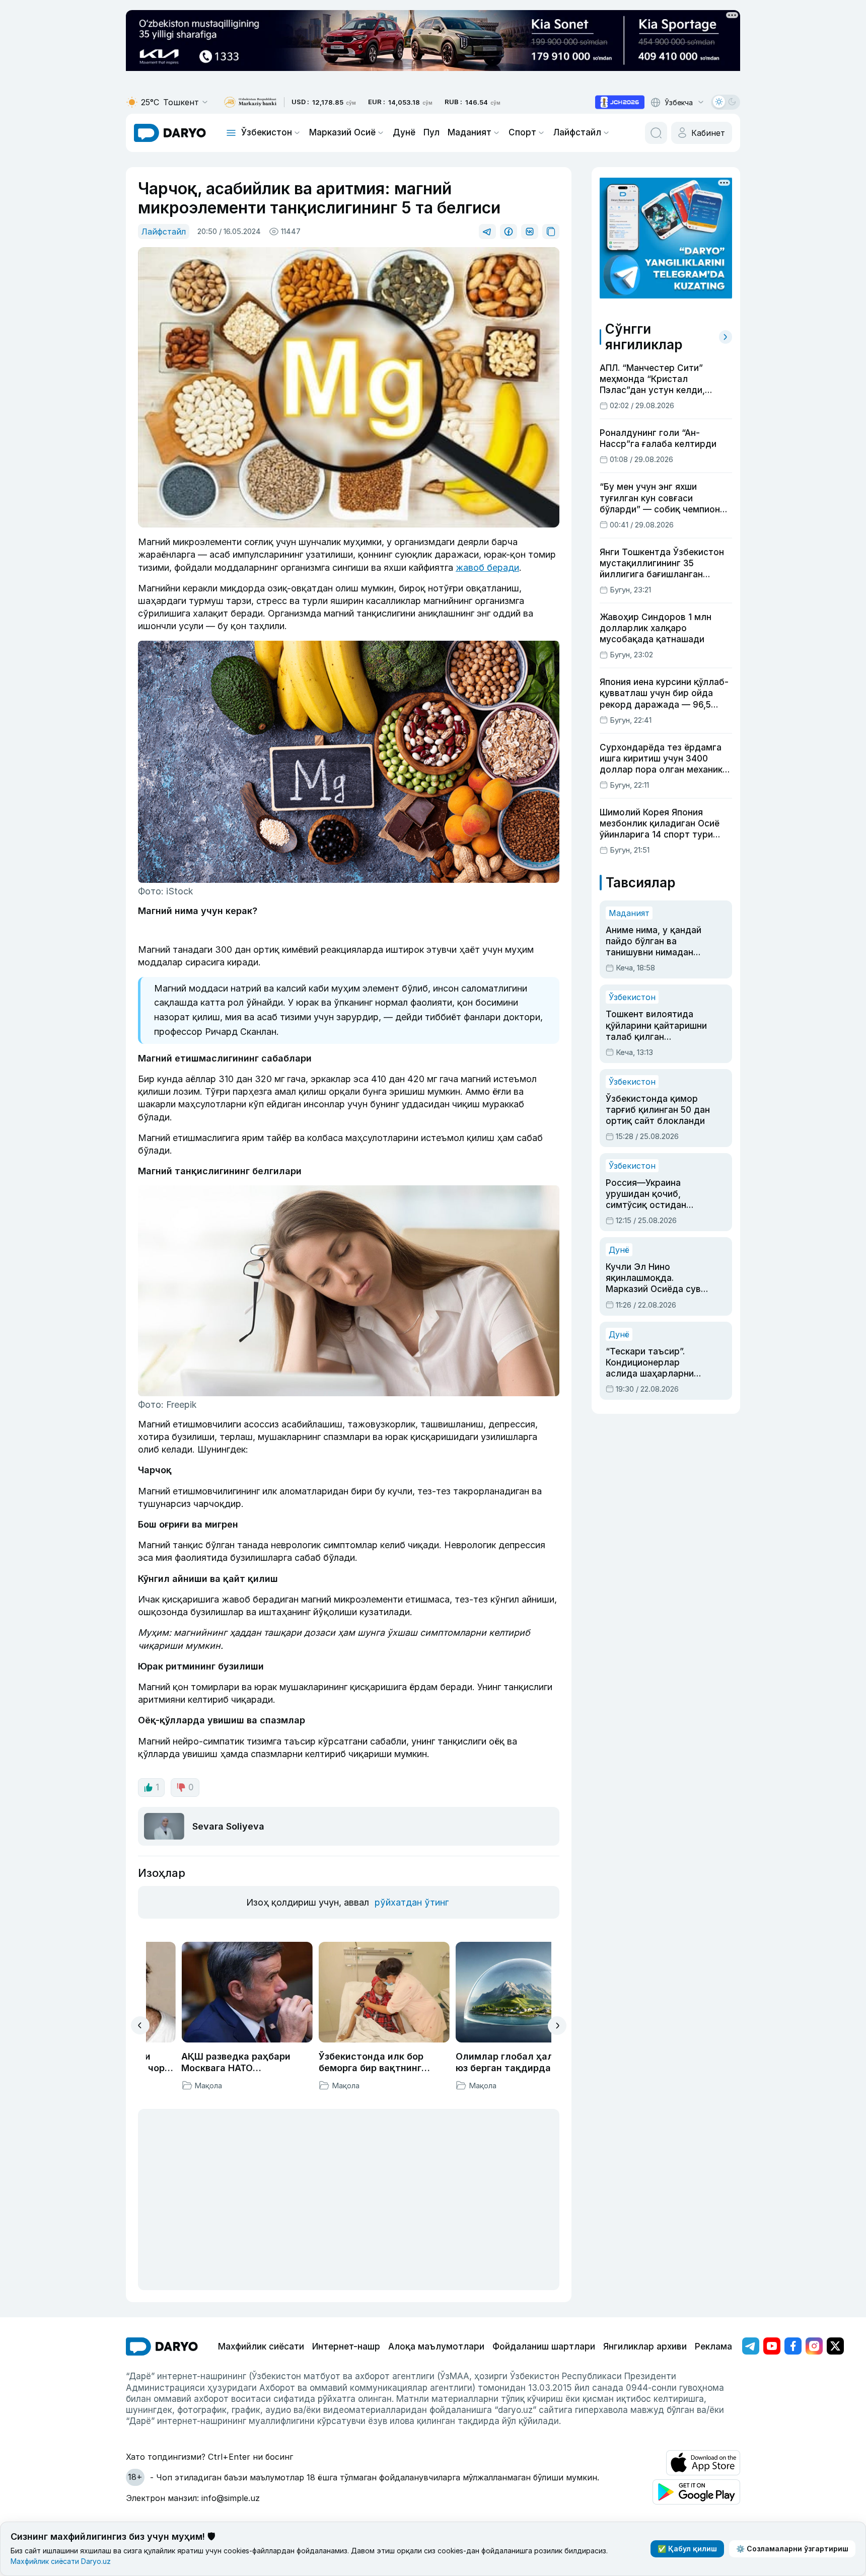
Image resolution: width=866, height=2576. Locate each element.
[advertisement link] (620, 102)
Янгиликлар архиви (645, 2346)
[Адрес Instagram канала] (814, 2346)
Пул (431, 132)
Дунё (404, 132)
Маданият (470, 132)
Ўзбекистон (267, 132)
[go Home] (162, 2346)
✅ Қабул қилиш (687, 2549)
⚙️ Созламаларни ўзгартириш (792, 2549)
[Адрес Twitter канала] (835, 2346)
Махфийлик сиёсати (261, 2346)
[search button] (656, 133)
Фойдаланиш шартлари (544, 2346)
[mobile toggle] (231, 133)
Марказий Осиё (342, 132)
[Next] (557, 2026)
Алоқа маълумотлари (436, 2346)
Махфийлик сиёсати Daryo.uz (61, 2561)
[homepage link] (170, 133)
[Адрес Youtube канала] (772, 2346)
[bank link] (250, 102)
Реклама (713, 2346)
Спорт (522, 132)
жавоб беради (487, 567)
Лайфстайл (577, 132)
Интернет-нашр (346, 2346)
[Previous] (140, 2025)
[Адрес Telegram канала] (751, 2346)
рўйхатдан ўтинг (412, 1902)
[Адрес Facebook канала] (793, 2346)
